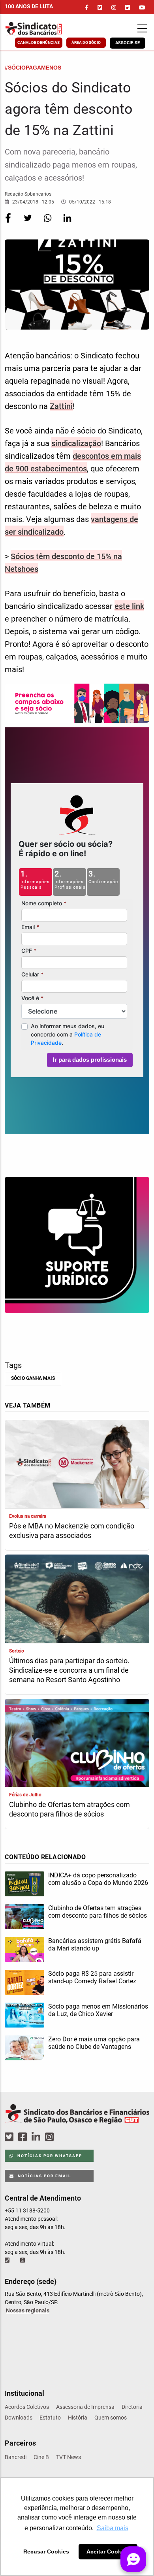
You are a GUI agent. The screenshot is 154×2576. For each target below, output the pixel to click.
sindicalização (76, 443)
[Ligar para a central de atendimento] (8, 2260)
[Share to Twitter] (28, 223)
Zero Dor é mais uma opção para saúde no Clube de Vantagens (94, 2043)
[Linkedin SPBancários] (37, 2137)
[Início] (45, 29)
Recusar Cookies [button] (46, 2552)
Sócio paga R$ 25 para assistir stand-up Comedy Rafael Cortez (92, 1977)
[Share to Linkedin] (67, 223)
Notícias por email (44, 2176)
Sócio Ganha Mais (33, 1378)
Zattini (61, 406)
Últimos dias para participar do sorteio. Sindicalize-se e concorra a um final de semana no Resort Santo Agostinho (69, 1670)
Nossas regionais (28, 2310)
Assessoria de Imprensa (85, 2407)
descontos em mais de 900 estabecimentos (73, 462)
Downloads (19, 2418)
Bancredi (16, 2457)
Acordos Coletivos (27, 2407)
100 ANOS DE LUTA (29, 6)
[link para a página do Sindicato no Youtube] (142, 8)
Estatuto (50, 2418)
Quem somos (111, 2418)
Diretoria (132, 2407)
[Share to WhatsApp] (48, 223)
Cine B (41, 2457)
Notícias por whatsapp (49, 2156)
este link (129, 606)
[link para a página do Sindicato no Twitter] (100, 8)
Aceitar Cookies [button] (108, 2552)
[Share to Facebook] (9, 223)
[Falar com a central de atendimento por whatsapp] (23, 2260)
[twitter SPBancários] (10, 2137)
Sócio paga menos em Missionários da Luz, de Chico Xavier (98, 2010)
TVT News (69, 2457)
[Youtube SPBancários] (65, 2137)
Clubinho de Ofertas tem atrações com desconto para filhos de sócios (69, 1809)
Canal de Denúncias (38, 42)
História (78, 2418)
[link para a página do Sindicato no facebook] (87, 8)
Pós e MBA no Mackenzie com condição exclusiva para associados (72, 1531)
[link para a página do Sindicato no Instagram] (114, 8)
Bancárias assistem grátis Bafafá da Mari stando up (95, 1945)
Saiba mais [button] (113, 2528)
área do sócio (86, 42)
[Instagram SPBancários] (51, 2137)
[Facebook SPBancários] (24, 2137)
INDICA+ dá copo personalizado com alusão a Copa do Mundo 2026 (98, 1879)
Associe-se (128, 43)
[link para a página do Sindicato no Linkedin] (128, 8)
